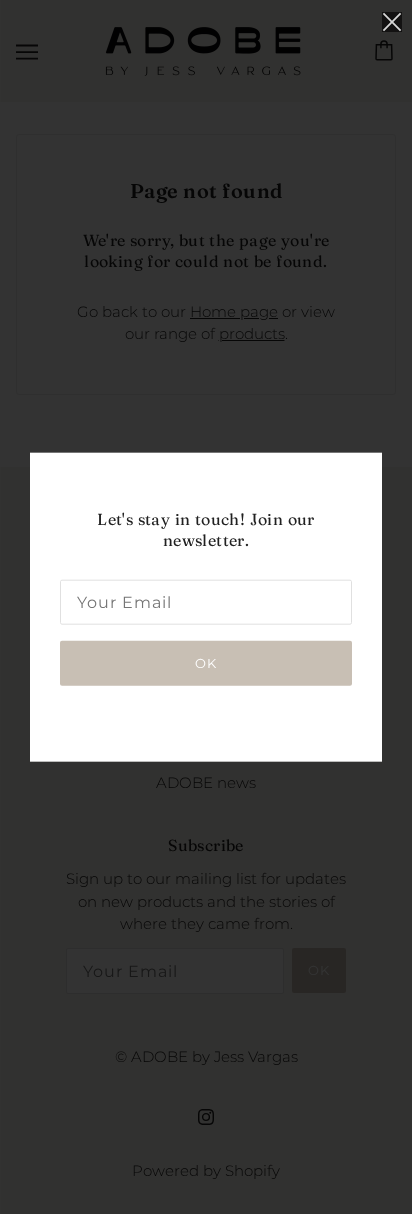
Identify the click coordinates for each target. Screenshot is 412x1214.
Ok (206, 662)
